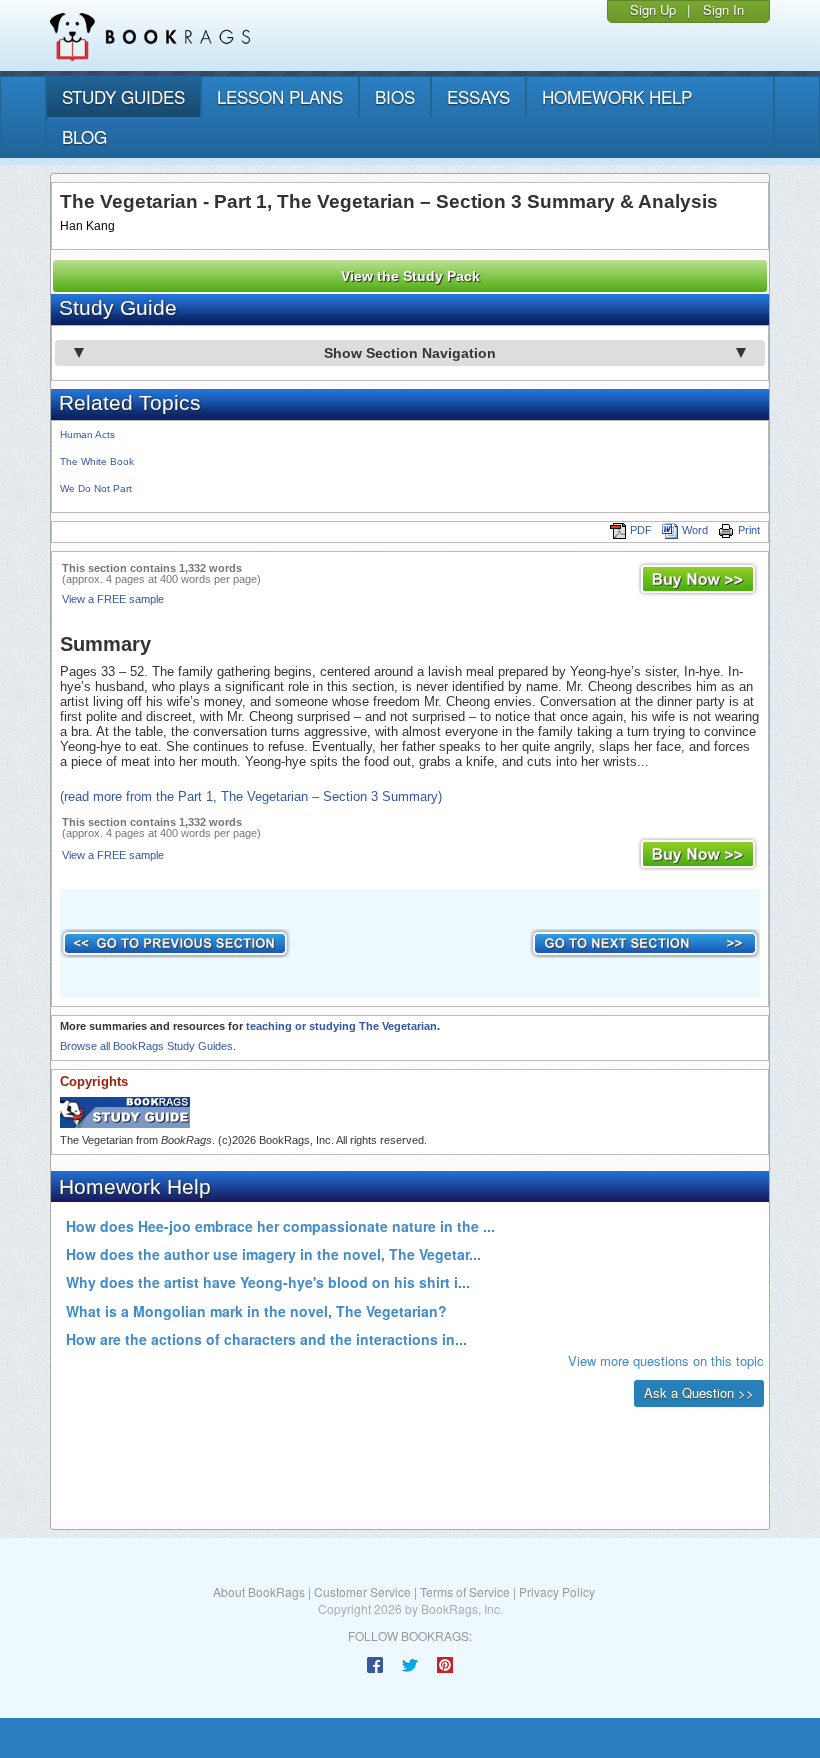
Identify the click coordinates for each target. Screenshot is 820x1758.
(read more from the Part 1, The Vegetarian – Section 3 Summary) (251, 796)
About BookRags (259, 1591)
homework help (617, 96)
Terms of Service (465, 1591)
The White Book (97, 461)
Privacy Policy (557, 1591)
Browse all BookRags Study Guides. (148, 1046)
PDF (641, 530)
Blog (84, 136)
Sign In (723, 9)
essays (478, 96)
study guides (123, 96)
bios (395, 96)
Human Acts (87, 434)
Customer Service (362, 1591)
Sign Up (653, 9)
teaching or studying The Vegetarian (341, 1026)
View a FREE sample (113, 599)
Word (695, 530)
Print (749, 530)
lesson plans (280, 96)
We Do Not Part (96, 488)
